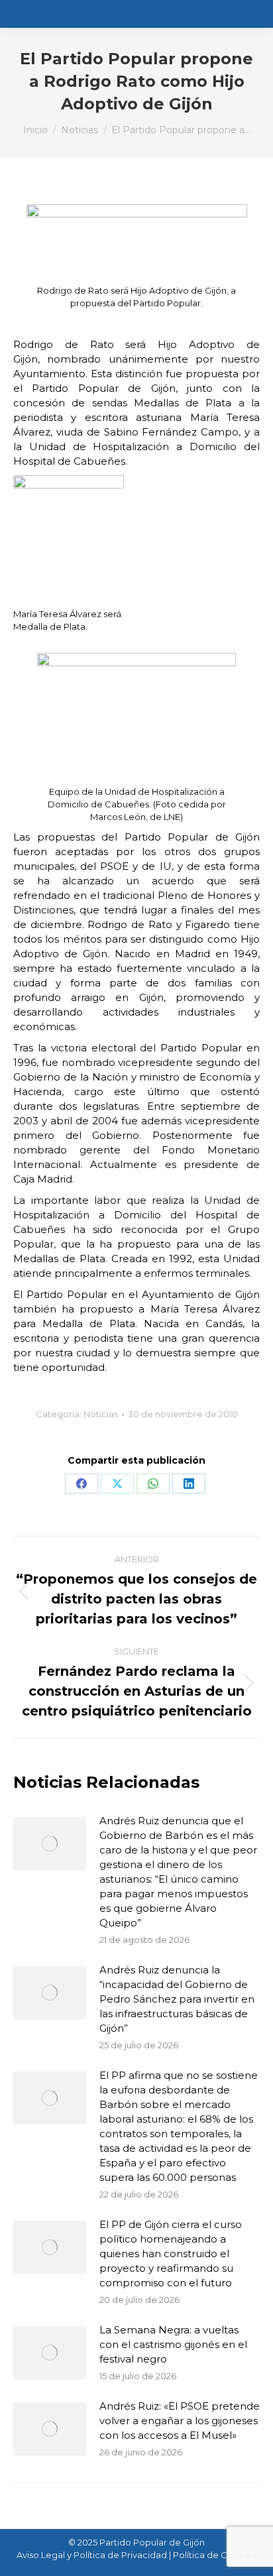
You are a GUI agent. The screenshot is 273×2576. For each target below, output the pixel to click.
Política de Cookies (215, 2555)
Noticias (101, 1414)
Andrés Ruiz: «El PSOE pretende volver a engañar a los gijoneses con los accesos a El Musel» (180, 2421)
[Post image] (50, 1844)
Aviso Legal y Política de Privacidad (92, 2555)
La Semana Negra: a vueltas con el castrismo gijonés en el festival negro (173, 2344)
